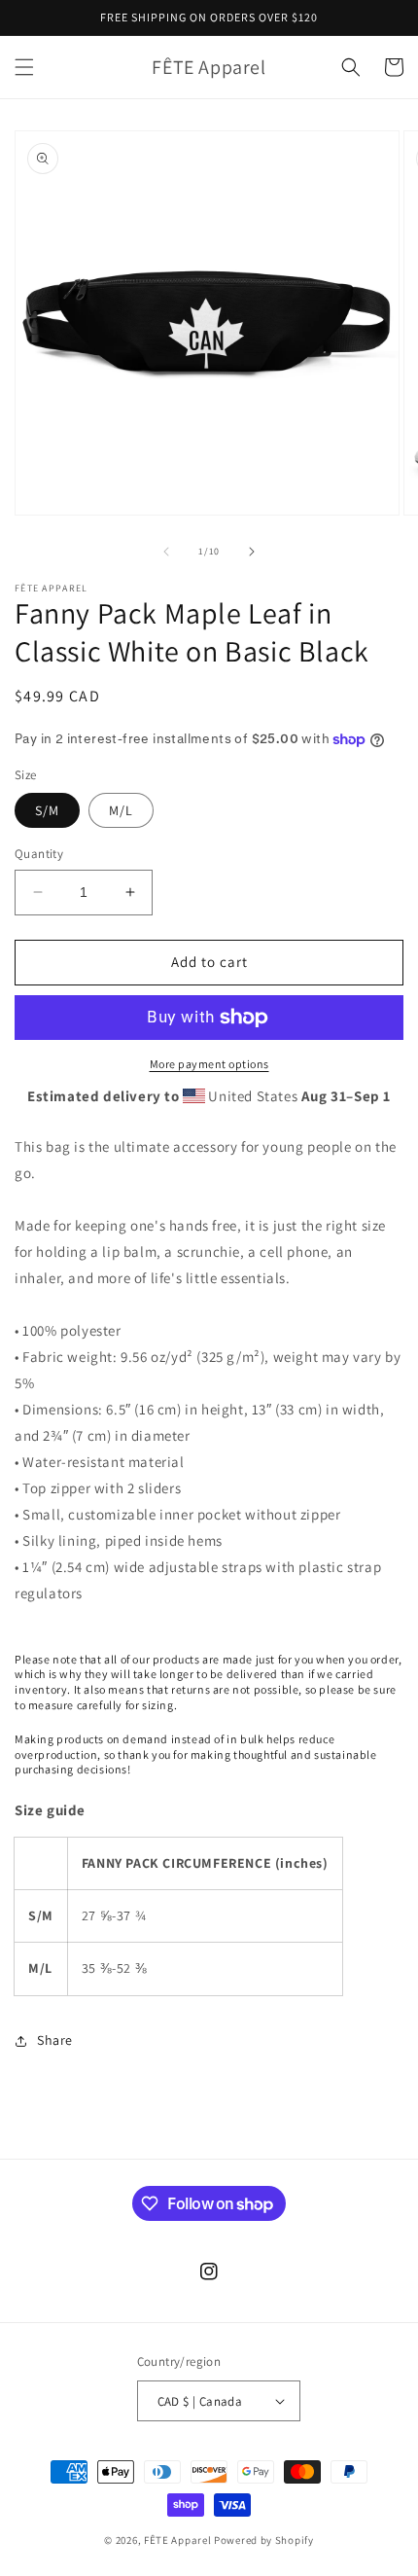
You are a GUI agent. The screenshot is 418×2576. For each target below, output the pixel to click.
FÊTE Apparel (177, 2540)
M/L (121, 810)
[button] (24, 67)
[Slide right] (252, 552)
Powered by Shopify (264, 2540)
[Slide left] (166, 552)
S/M (47, 810)
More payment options (209, 1064)
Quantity (39, 854)
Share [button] (55, 2040)
